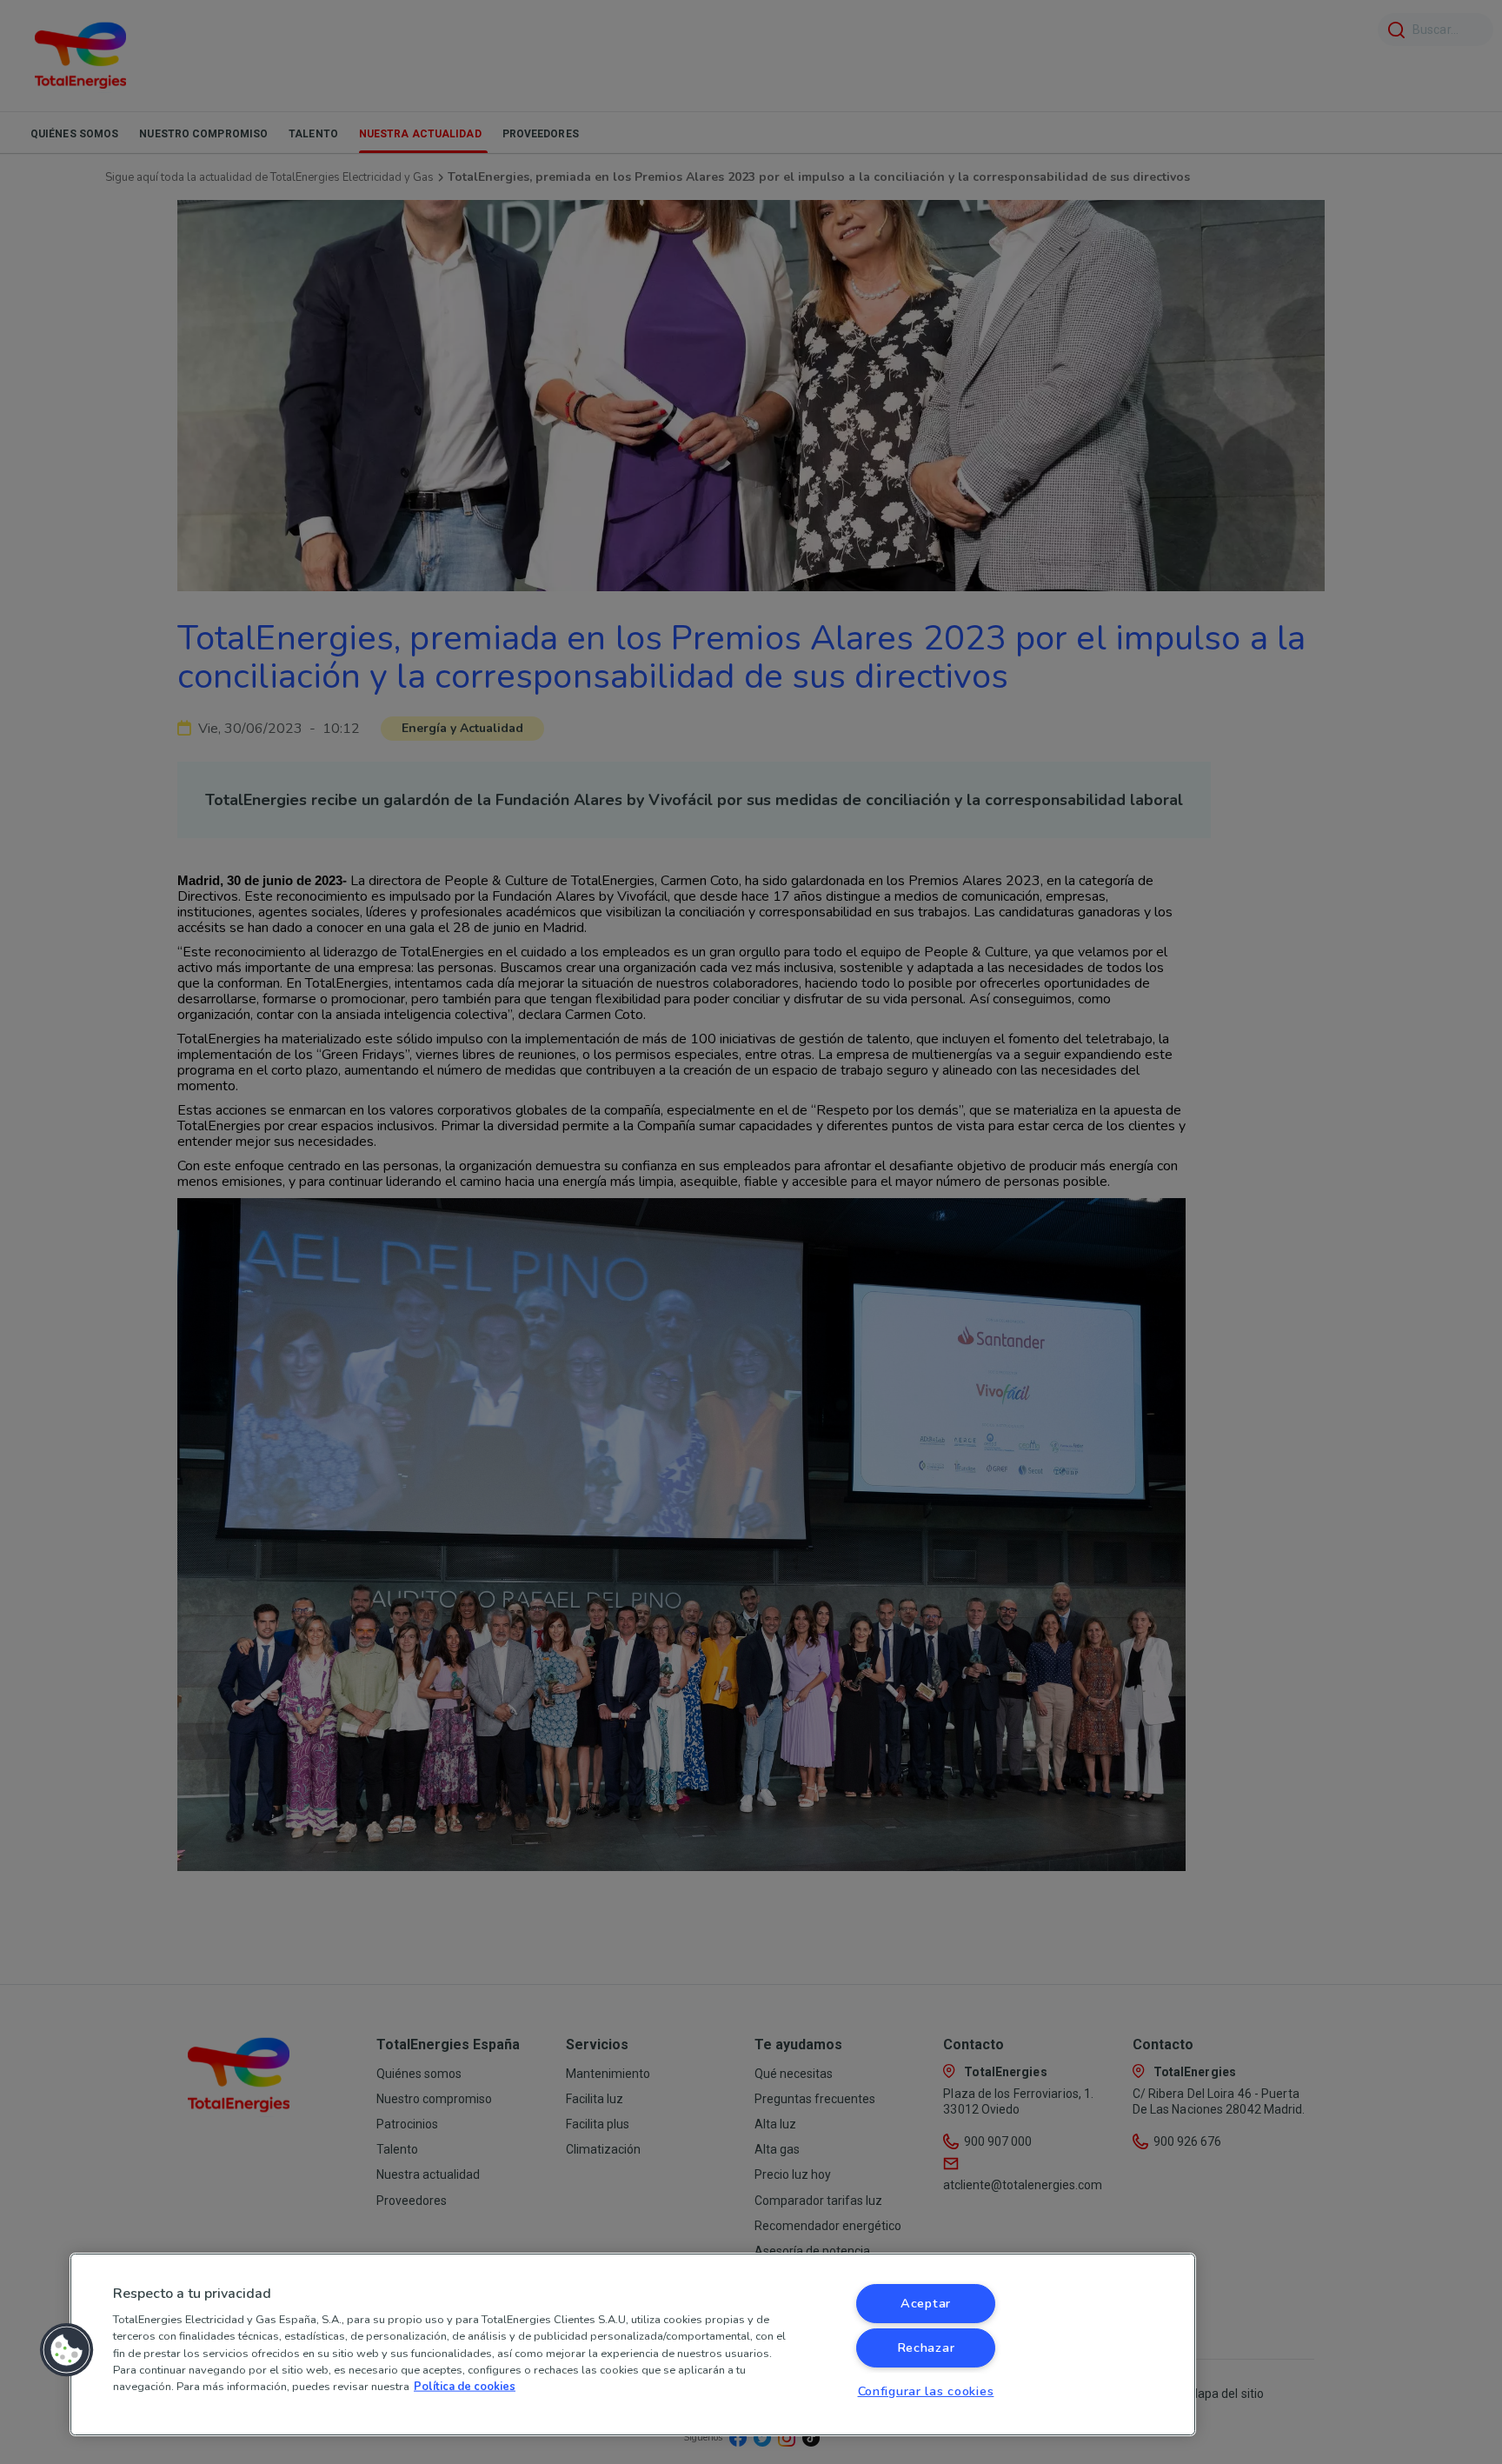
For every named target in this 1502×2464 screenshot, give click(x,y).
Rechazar (926, 2347)
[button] (67, 2350)
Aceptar (926, 2303)
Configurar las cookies (926, 2391)
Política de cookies (465, 2387)
